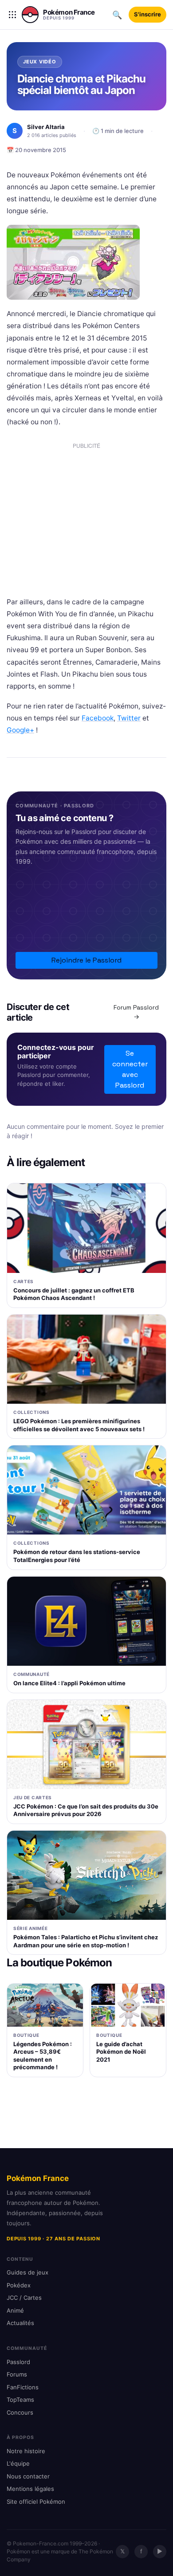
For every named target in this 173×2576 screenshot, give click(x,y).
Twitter (129, 718)
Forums (17, 2374)
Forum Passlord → (136, 1012)
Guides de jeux (28, 2272)
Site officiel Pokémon (36, 2502)
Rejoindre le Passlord (86, 960)
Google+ (20, 730)
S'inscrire (147, 14)
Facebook (98, 718)
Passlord (18, 2362)
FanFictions (23, 2387)
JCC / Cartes (24, 2298)
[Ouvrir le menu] (12, 15)
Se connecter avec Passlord (130, 1069)
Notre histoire (26, 2451)
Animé (15, 2310)
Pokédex (19, 2285)
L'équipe (18, 2463)
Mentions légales (30, 2489)
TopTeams (20, 2400)
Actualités (20, 2323)
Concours (20, 2412)
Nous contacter (28, 2476)
